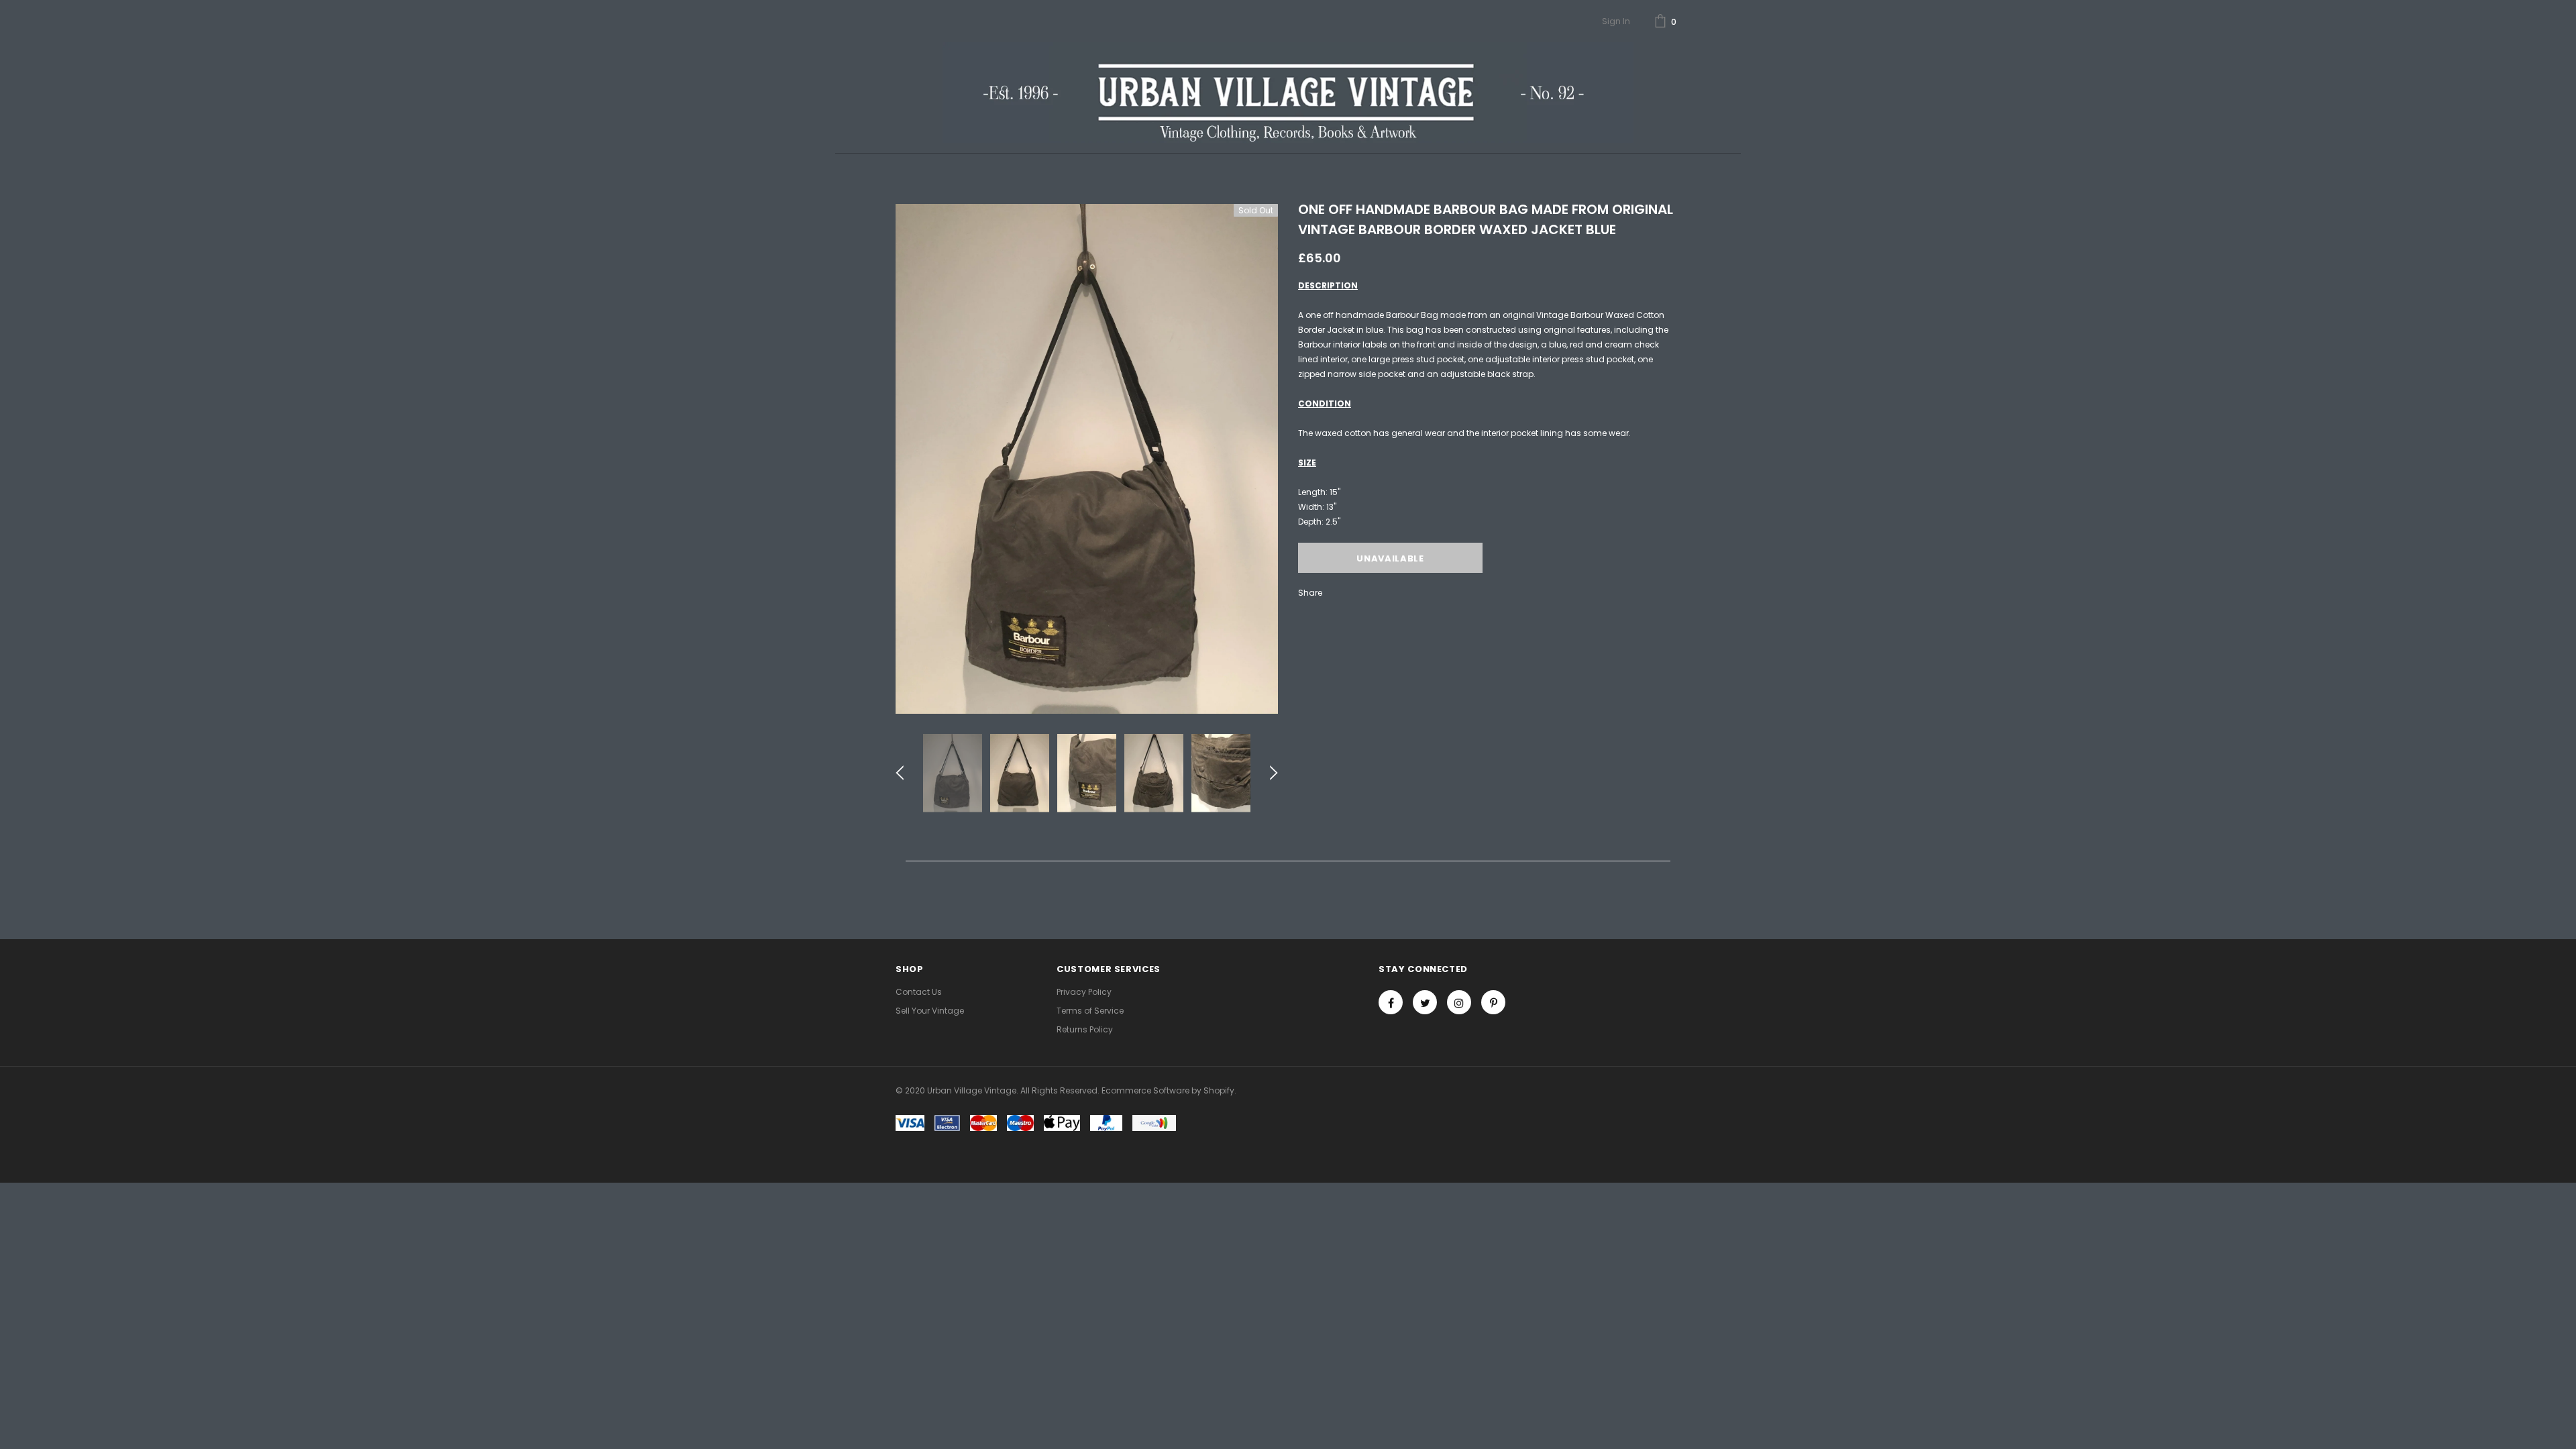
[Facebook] (1391, 1002)
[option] (1087, 459)
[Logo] (1288, 93)
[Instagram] (1459, 1002)
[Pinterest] (1493, 1002)
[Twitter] (1425, 1002)
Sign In (1616, 21)
